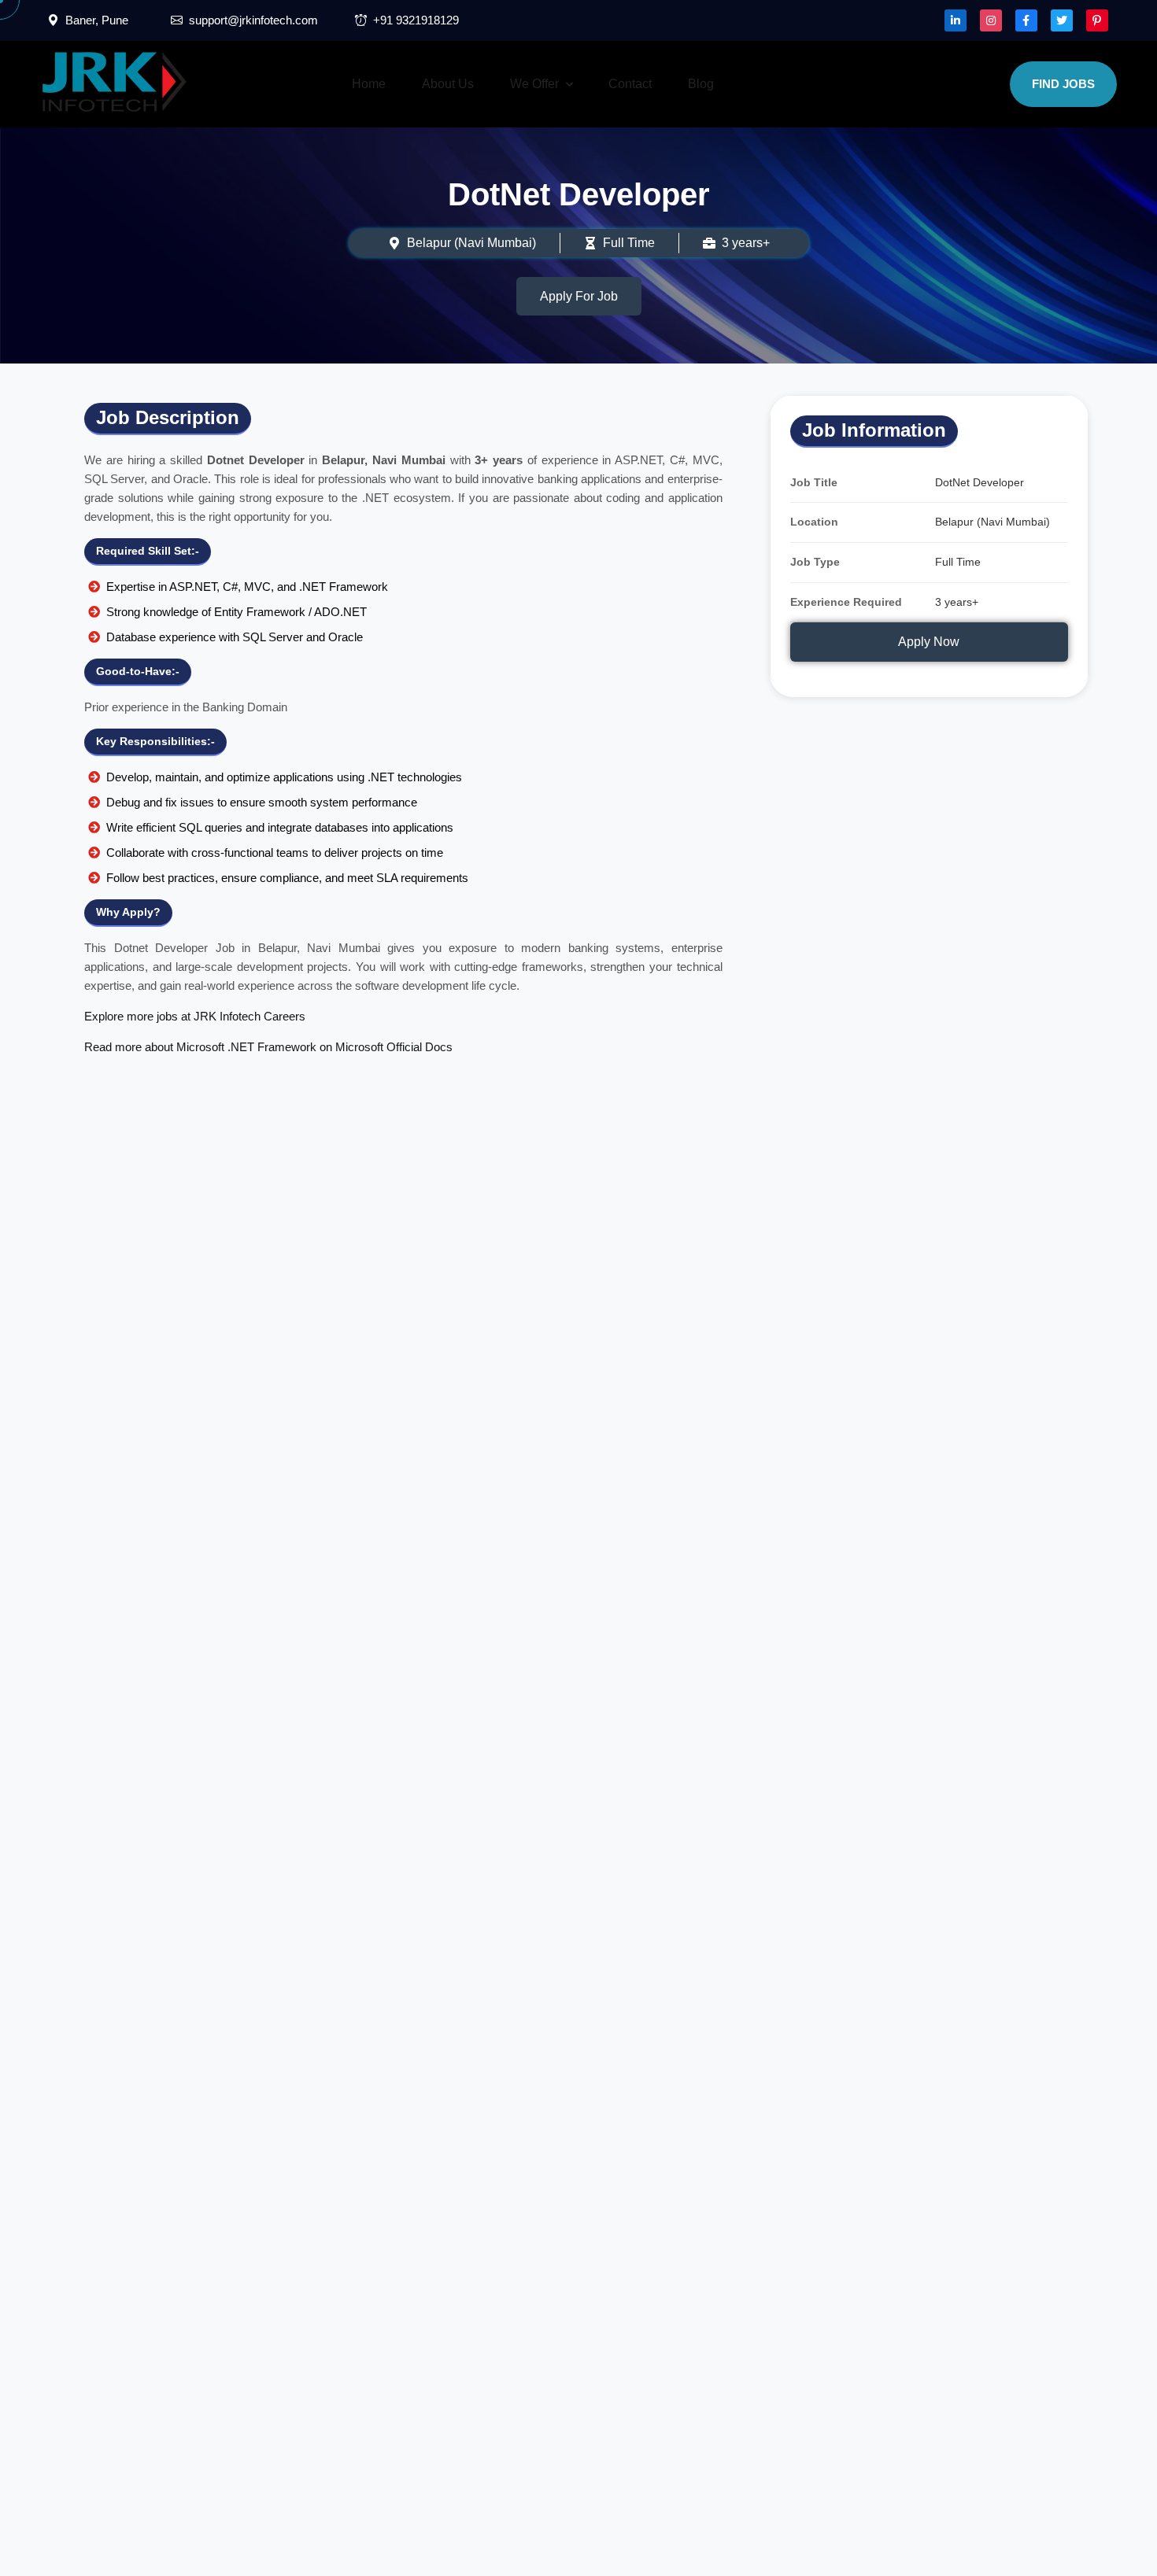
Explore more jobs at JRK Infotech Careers (195, 1016)
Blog (701, 84)
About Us (448, 84)
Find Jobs (1063, 84)
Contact (630, 84)
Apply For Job (579, 296)
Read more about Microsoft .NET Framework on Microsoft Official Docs (268, 1047)
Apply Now (929, 642)
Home (369, 84)
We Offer (534, 84)
